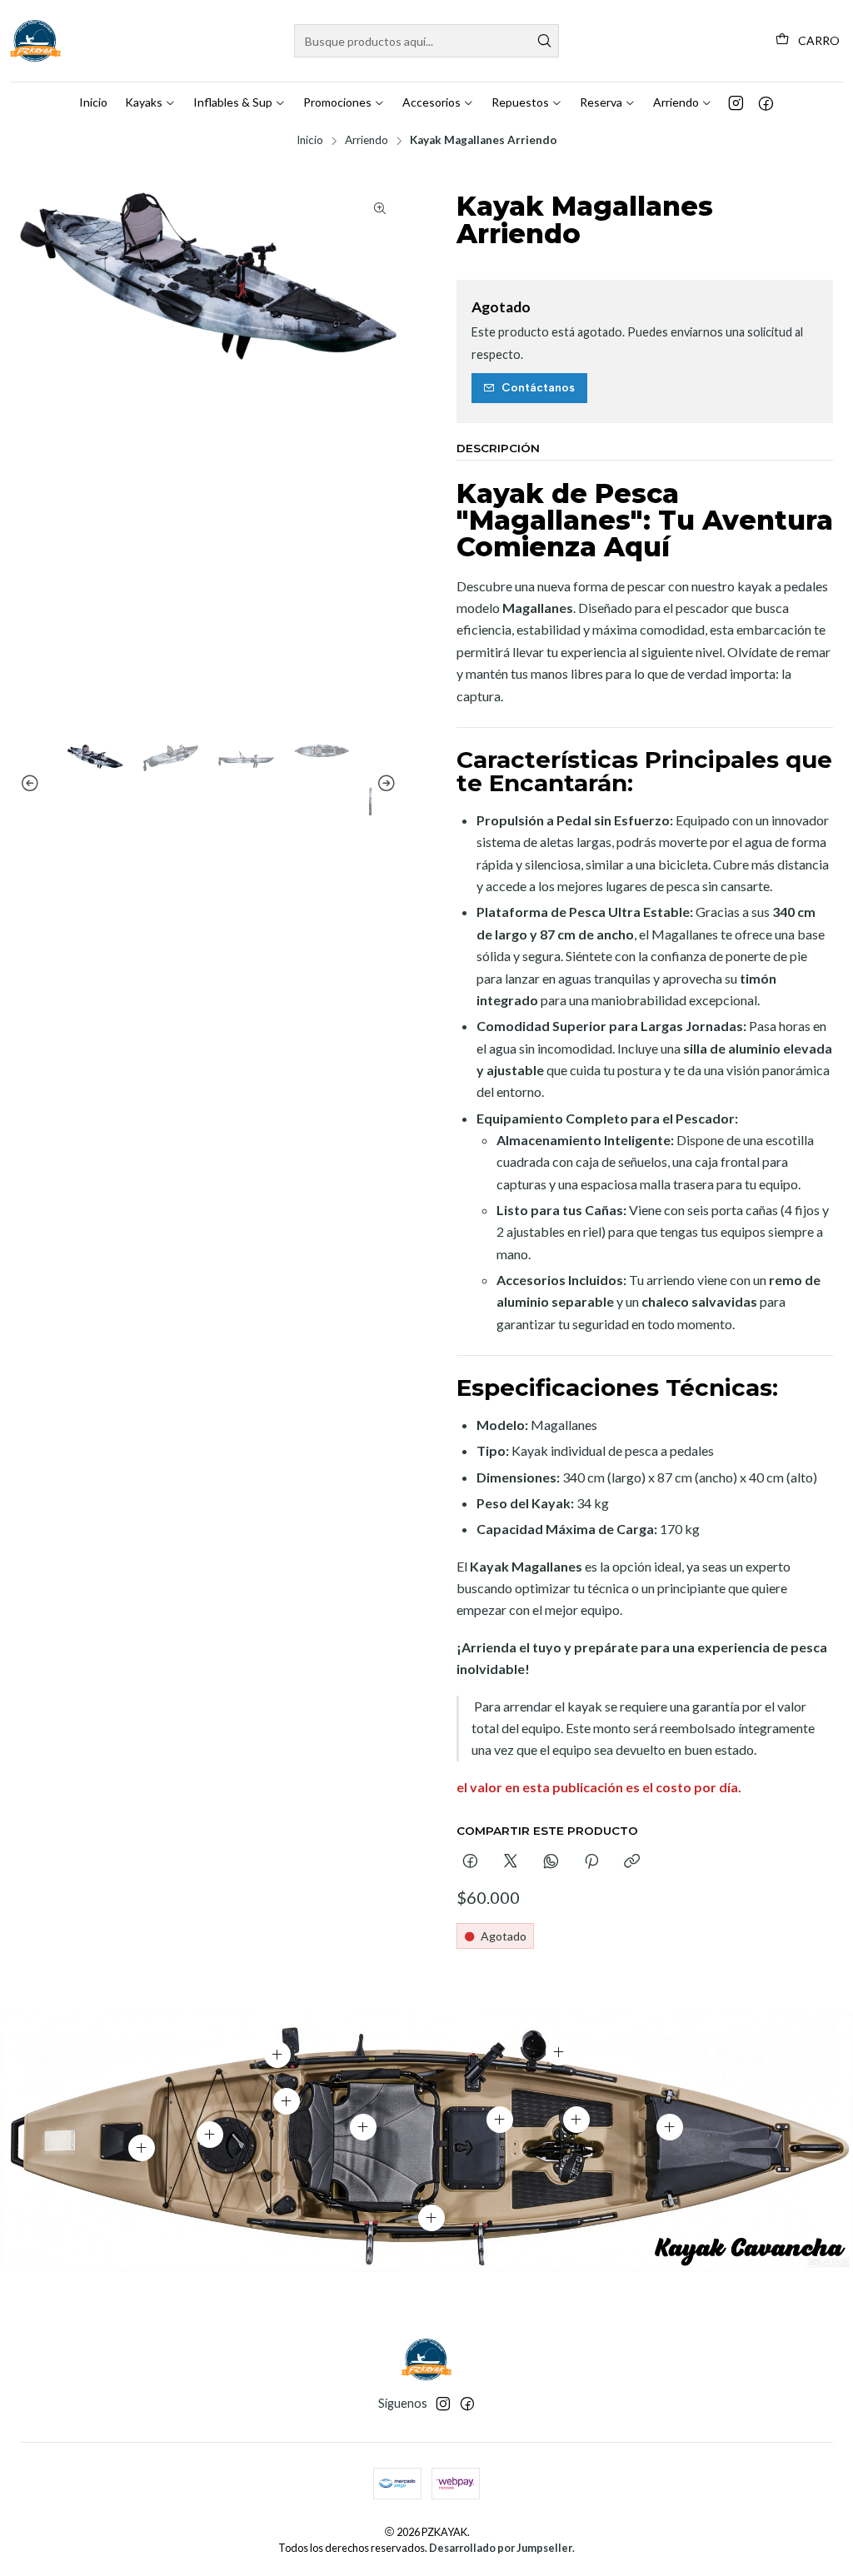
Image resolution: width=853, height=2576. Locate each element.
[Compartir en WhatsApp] (551, 1862)
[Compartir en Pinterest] (591, 1862)
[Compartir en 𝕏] (511, 1862)
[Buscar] (545, 41)
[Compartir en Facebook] (470, 1862)
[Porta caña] (287, 2101)
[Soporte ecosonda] (277, 2055)
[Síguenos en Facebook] (766, 102)
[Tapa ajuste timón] (142, 2148)
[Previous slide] (32, 784)
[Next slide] (384, 784)
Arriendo (367, 141)
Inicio (310, 141)
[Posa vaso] (559, 2052)
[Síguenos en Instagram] (736, 102)
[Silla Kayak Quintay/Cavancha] (363, 2127)
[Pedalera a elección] (576, 2120)
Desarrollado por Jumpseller (501, 2548)
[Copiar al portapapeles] (632, 1862)
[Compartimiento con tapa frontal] (670, 2127)
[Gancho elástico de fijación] (431, 2218)
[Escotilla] (210, 2135)
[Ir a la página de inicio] (35, 41)
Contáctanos (538, 387)
